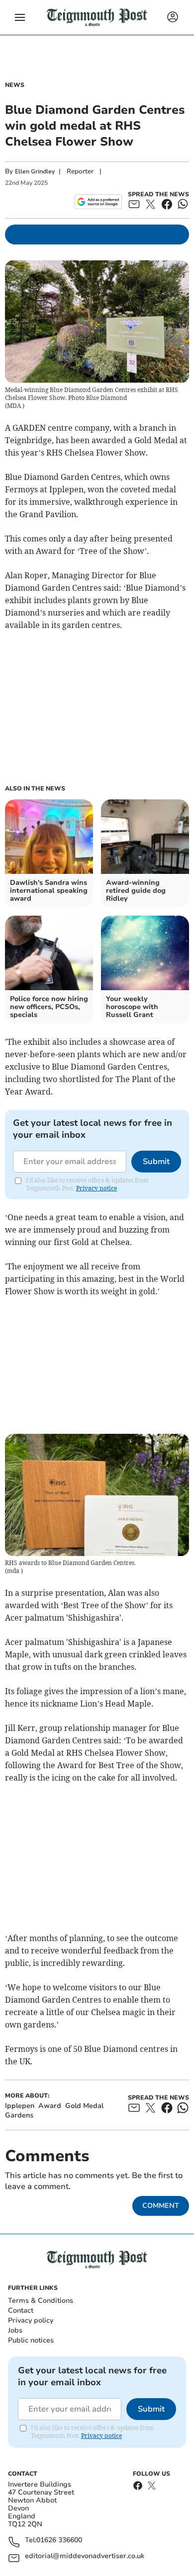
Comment (161, 2206)
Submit (156, 1162)
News (15, 85)
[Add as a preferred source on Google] (98, 202)
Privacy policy (31, 2320)
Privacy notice (97, 1188)
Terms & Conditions (41, 2301)
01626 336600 (59, 2540)
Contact (21, 2310)
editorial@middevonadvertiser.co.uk (85, 2556)
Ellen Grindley (35, 171)
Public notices (31, 2340)
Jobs (15, 2330)
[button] (20, 17)
